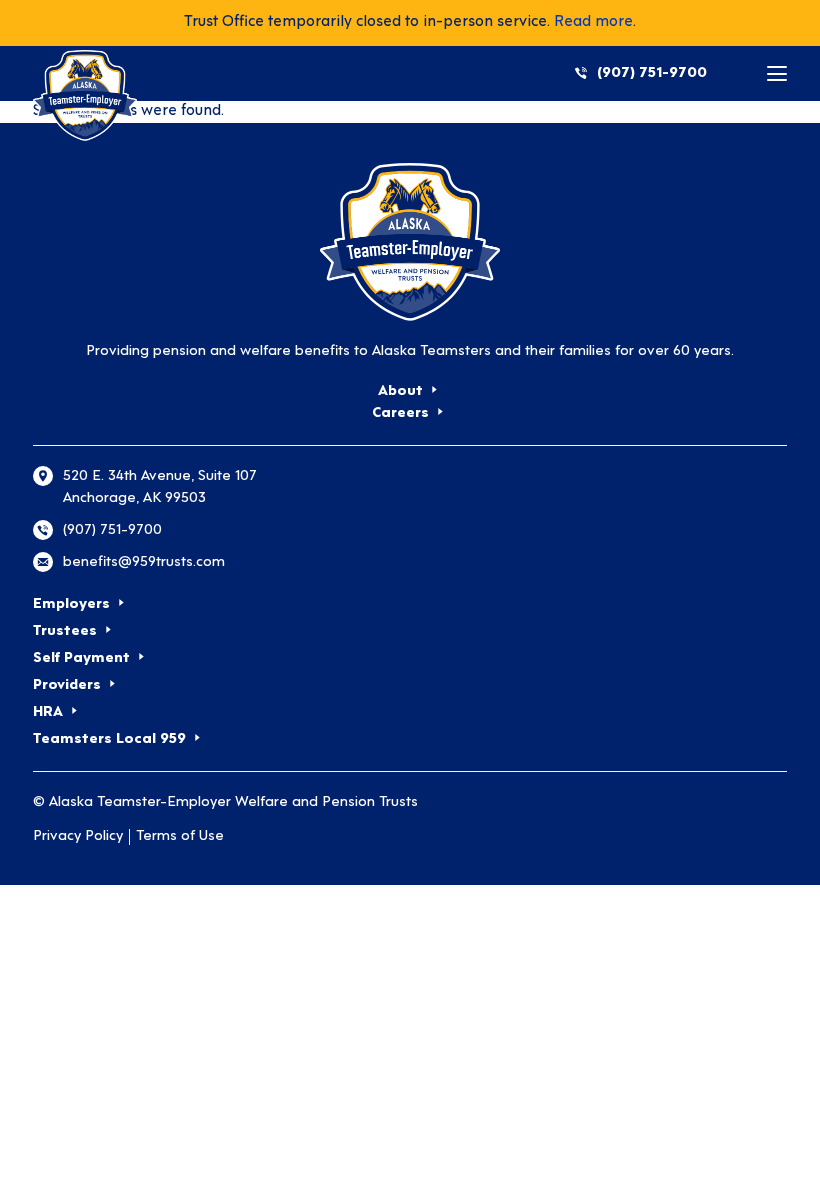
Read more (593, 22)
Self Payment (81, 658)
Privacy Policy (78, 836)
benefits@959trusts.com (144, 562)
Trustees (65, 631)
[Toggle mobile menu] (777, 73)
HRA (48, 712)
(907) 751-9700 (652, 73)
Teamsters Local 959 (109, 739)
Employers (71, 604)
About (400, 391)
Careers (400, 413)
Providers (67, 685)
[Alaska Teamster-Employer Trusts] (410, 242)
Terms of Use (180, 836)
